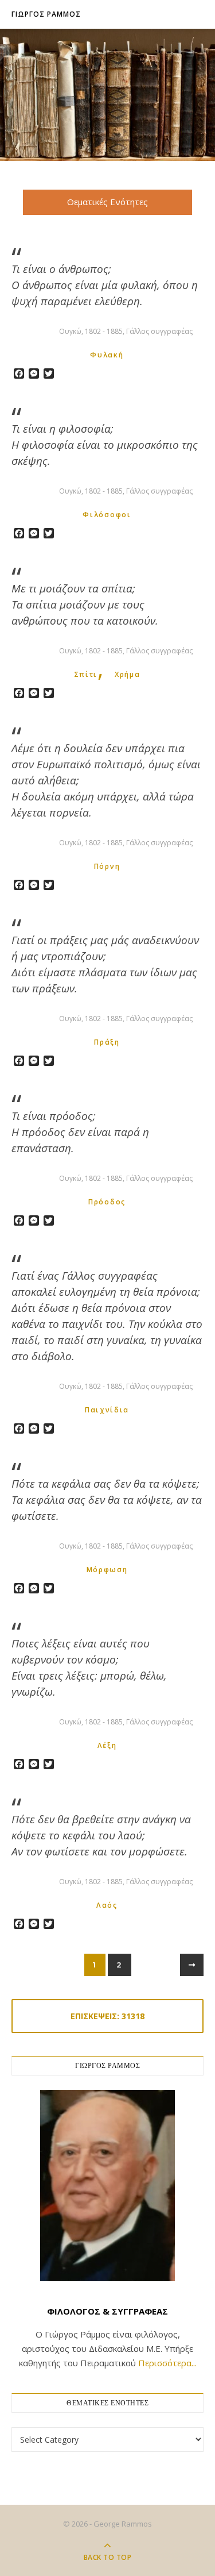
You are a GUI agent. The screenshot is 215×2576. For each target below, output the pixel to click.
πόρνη (107, 866)
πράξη (107, 1042)
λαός (107, 1905)
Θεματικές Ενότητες (107, 202)
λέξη (107, 1745)
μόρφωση (107, 1570)
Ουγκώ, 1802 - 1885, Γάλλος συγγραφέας (126, 331)
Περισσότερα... (167, 2363)
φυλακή (107, 355)
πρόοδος (107, 1202)
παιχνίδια (107, 1410)
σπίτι (86, 674)
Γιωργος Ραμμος (46, 14)
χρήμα (128, 674)
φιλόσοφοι (107, 515)
